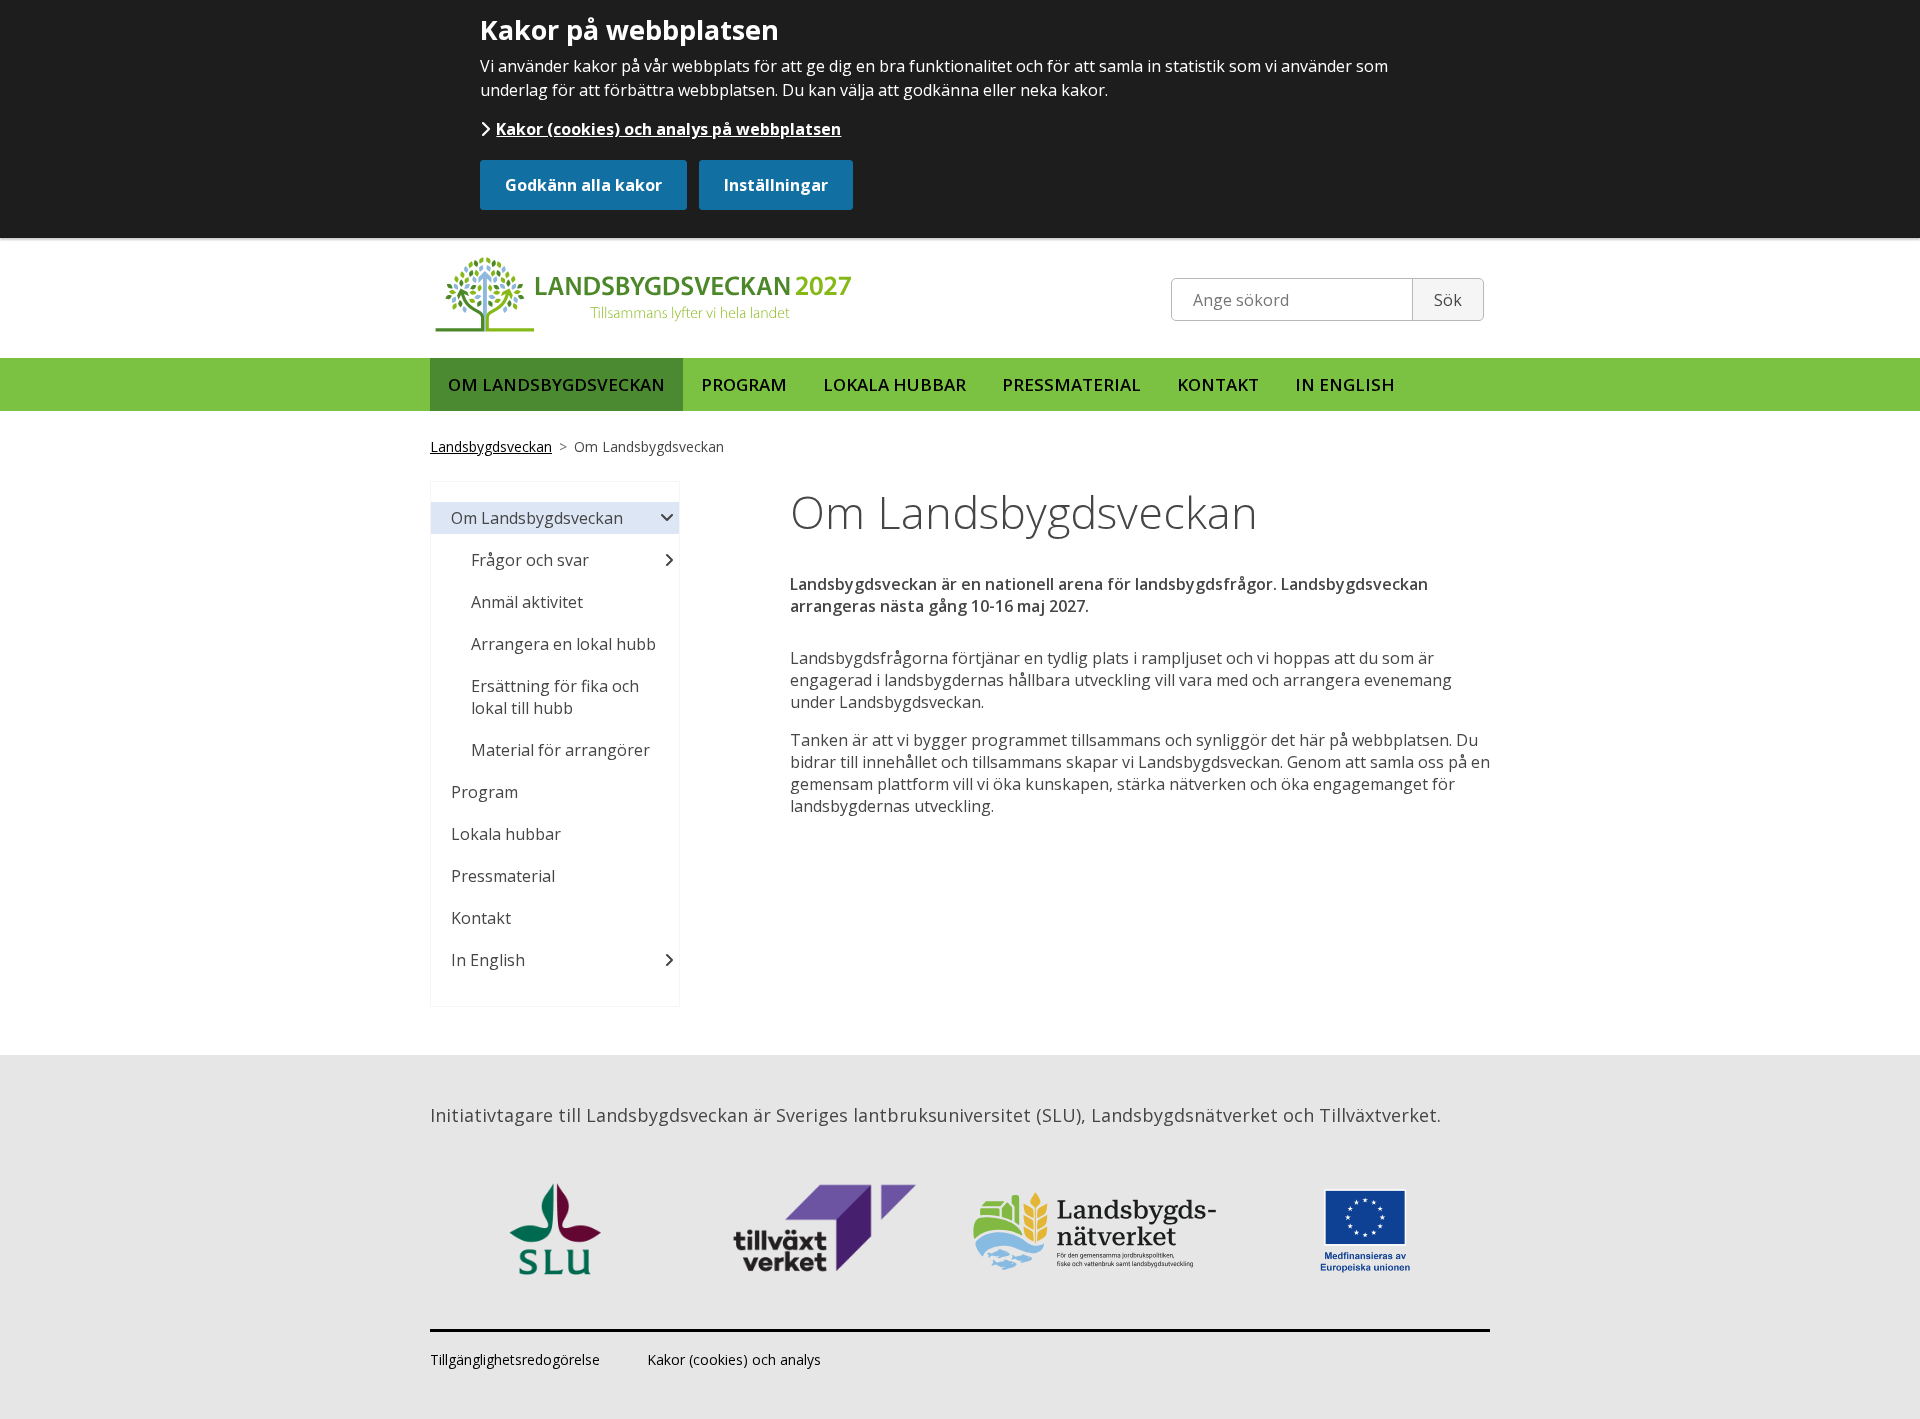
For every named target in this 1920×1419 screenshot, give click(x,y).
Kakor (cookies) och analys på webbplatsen (668, 129)
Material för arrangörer (560, 750)
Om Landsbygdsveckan (556, 384)
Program (744, 384)
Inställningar (776, 185)
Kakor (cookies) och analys (734, 1359)
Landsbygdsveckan (491, 446)
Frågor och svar (530, 560)
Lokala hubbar (894, 384)
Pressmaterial (1071, 384)
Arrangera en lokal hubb (563, 644)
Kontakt (1218, 384)
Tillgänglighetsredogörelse (515, 1359)
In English (1345, 384)
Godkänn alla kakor (583, 185)
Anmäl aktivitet (527, 602)
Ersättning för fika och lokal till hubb (555, 697)
